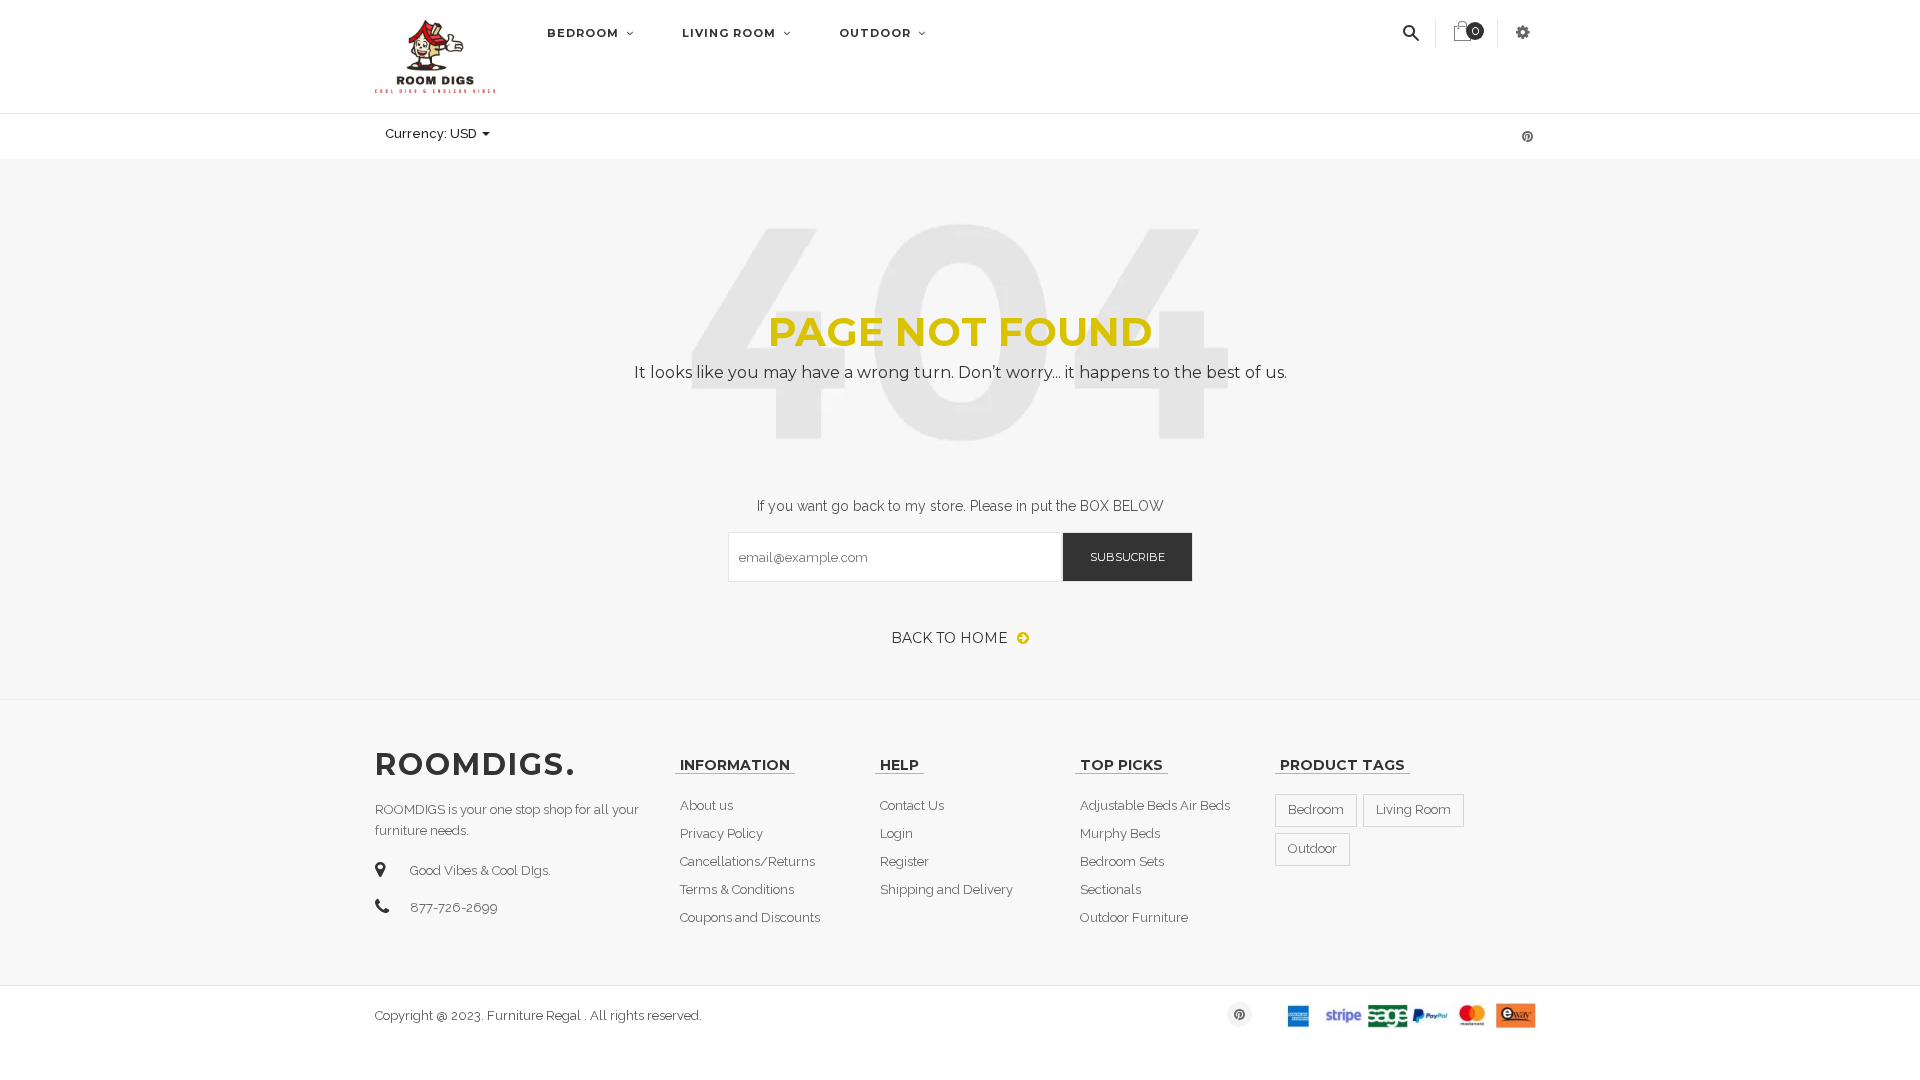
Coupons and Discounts (750, 917)
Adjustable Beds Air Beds (1155, 805)
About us (706, 805)
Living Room (731, 33)
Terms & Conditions (737, 889)
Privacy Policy (721, 833)
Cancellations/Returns (747, 861)
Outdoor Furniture (1134, 917)
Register (904, 861)
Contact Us (912, 805)
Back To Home (951, 638)
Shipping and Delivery (946, 889)
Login (896, 833)
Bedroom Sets (1122, 861)
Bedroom (585, 33)
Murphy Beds (1120, 833)
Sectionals (1110, 889)
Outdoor (877, 33)
